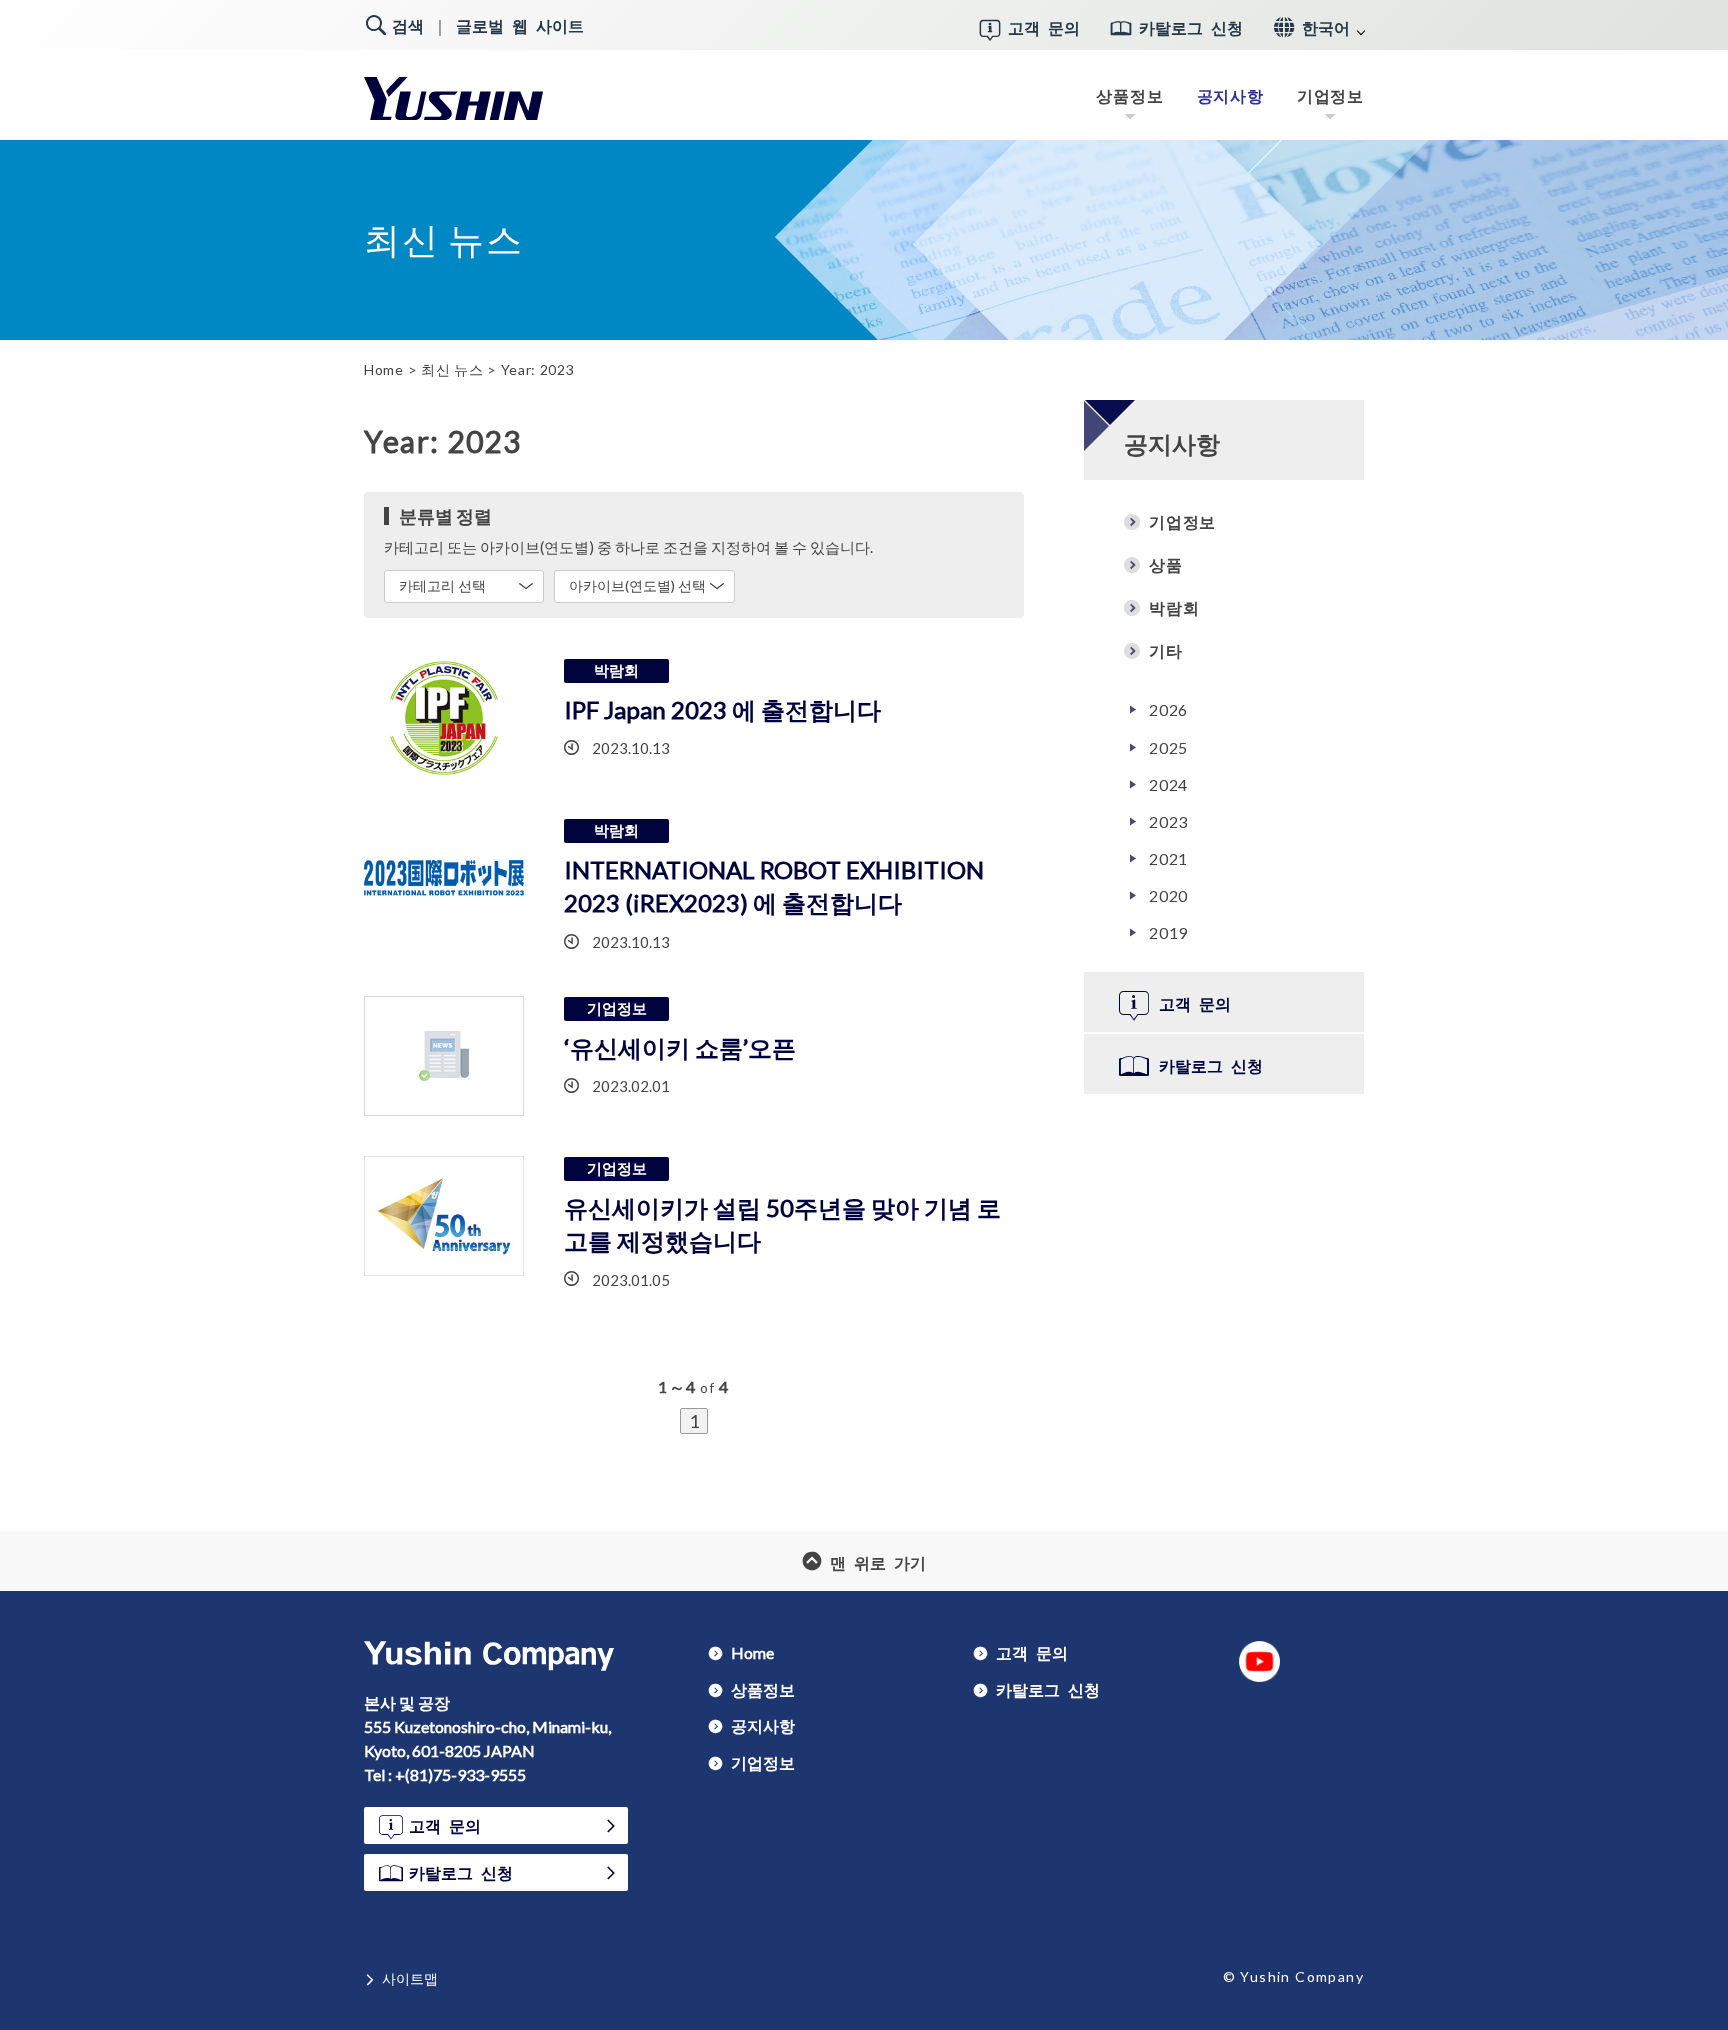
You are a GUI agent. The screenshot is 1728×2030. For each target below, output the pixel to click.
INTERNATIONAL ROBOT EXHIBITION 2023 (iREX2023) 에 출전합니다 (774, 886)
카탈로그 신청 (1191, 27)
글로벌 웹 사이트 (520, 25)
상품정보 (1129, 95)
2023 (1168, 821)
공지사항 (1230, 96)
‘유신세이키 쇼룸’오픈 (680, 1047)
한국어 (1326, 27)
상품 (1166, 564)
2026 (1168, 709)
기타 (1166, 650)
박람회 (1174, 607)
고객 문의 (1044, 27)
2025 (1168, 747)
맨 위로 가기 (878, 1561)
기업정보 (1330, 95)
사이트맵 (410, 1978)
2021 (1168, 858)
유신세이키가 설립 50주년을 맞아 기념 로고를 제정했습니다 (782, 1224)
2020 (1168, 895)
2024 (1168, 784)
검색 (408, 25)
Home (384, 369)
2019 (1168, 932)
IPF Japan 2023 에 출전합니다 (722, 709)
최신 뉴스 (452, 369)
